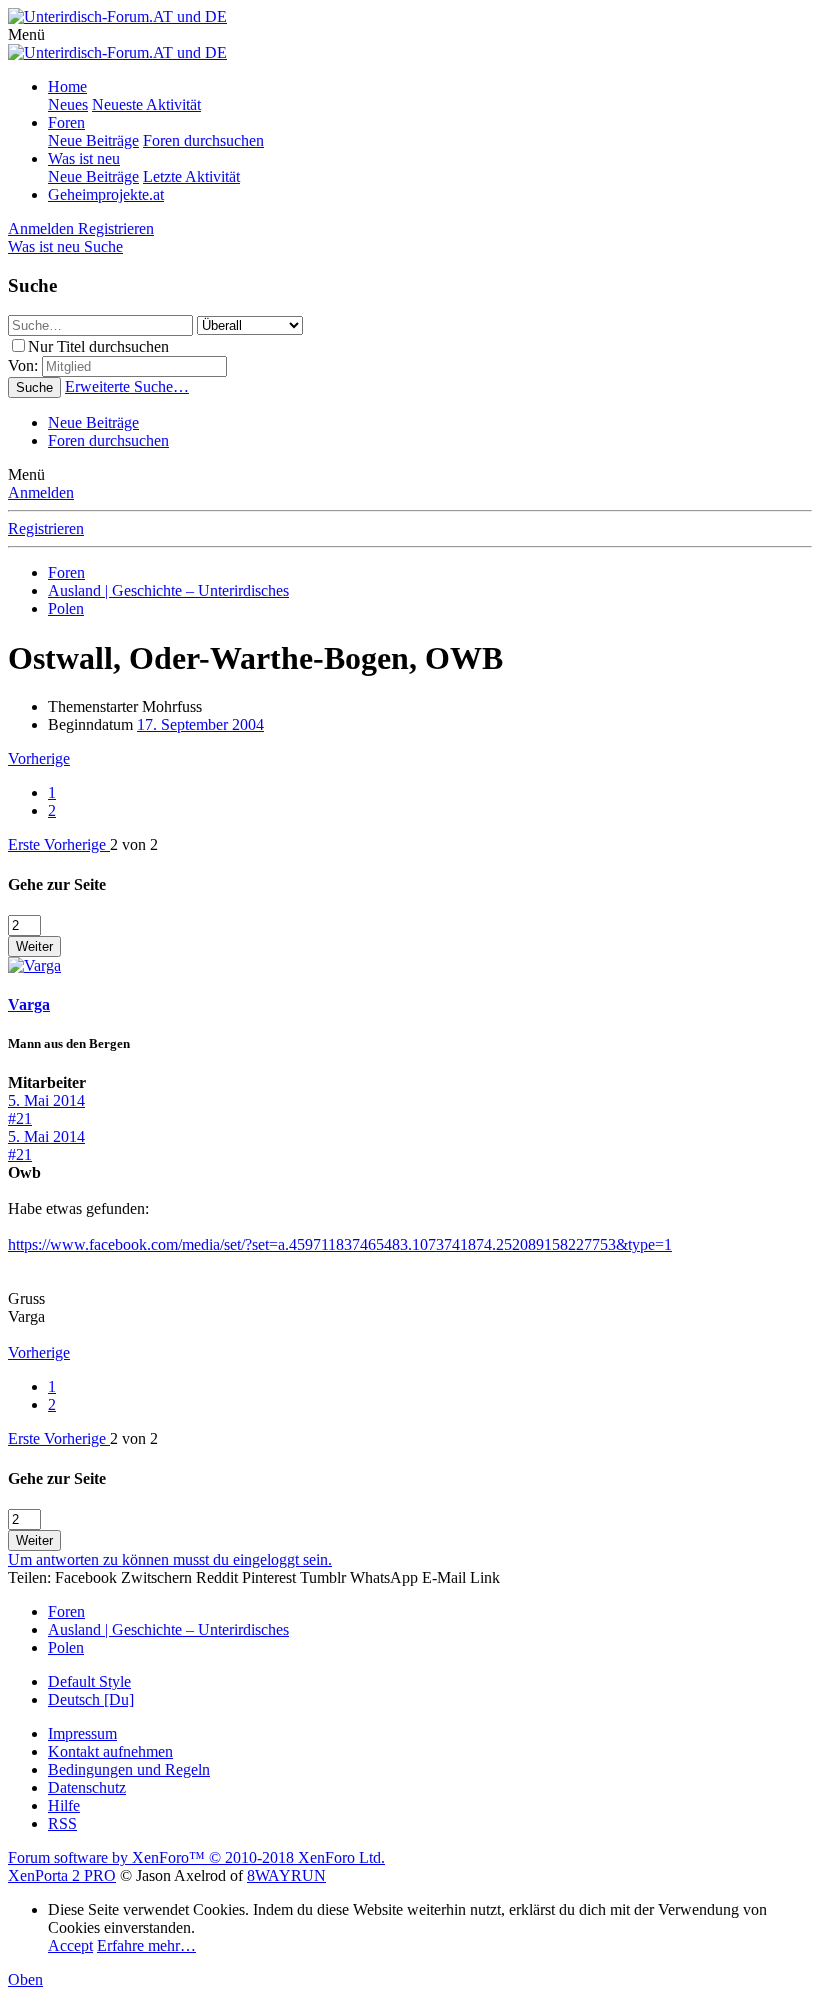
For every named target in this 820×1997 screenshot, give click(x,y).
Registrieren (46, 528)
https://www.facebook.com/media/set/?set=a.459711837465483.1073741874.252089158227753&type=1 (340, 1244)
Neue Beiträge (93, 140)
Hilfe (64, 1805)
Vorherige (39, 758)
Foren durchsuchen (203, 140)
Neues (68, 104)
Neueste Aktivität (146, 104)
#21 (20, 1118)
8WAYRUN (286, 1875)
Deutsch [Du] (91, 1699)
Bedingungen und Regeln (129, 1769)
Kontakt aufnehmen (110, 1751)
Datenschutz (87, 1787)
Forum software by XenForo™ (196, 1857)
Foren (66, 122)
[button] (26, 34)
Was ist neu (84, 158)
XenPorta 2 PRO (62, 1875)
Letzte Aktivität (191, 176)
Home (67, 86)
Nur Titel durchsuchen (98, 346)
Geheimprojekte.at (106, 194)
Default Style (89, 1681)
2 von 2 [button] (134, 844)
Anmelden (41, 492)
